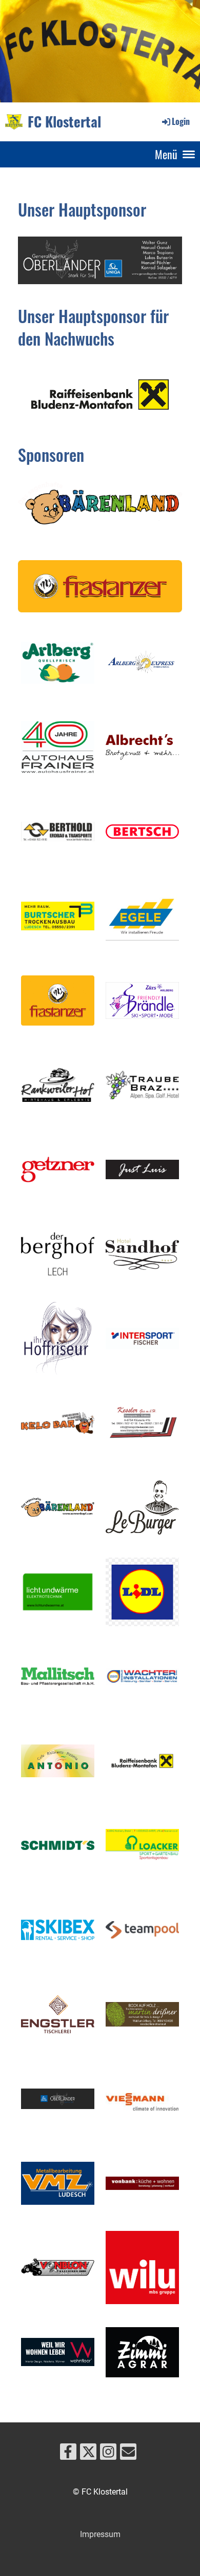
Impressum (100, 2534)
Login (181, 121)
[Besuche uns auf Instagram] (108, 2454)
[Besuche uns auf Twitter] (88, 2454)
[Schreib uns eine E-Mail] (128, 2454)
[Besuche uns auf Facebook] (68, 2454)
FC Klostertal (64, 121)
